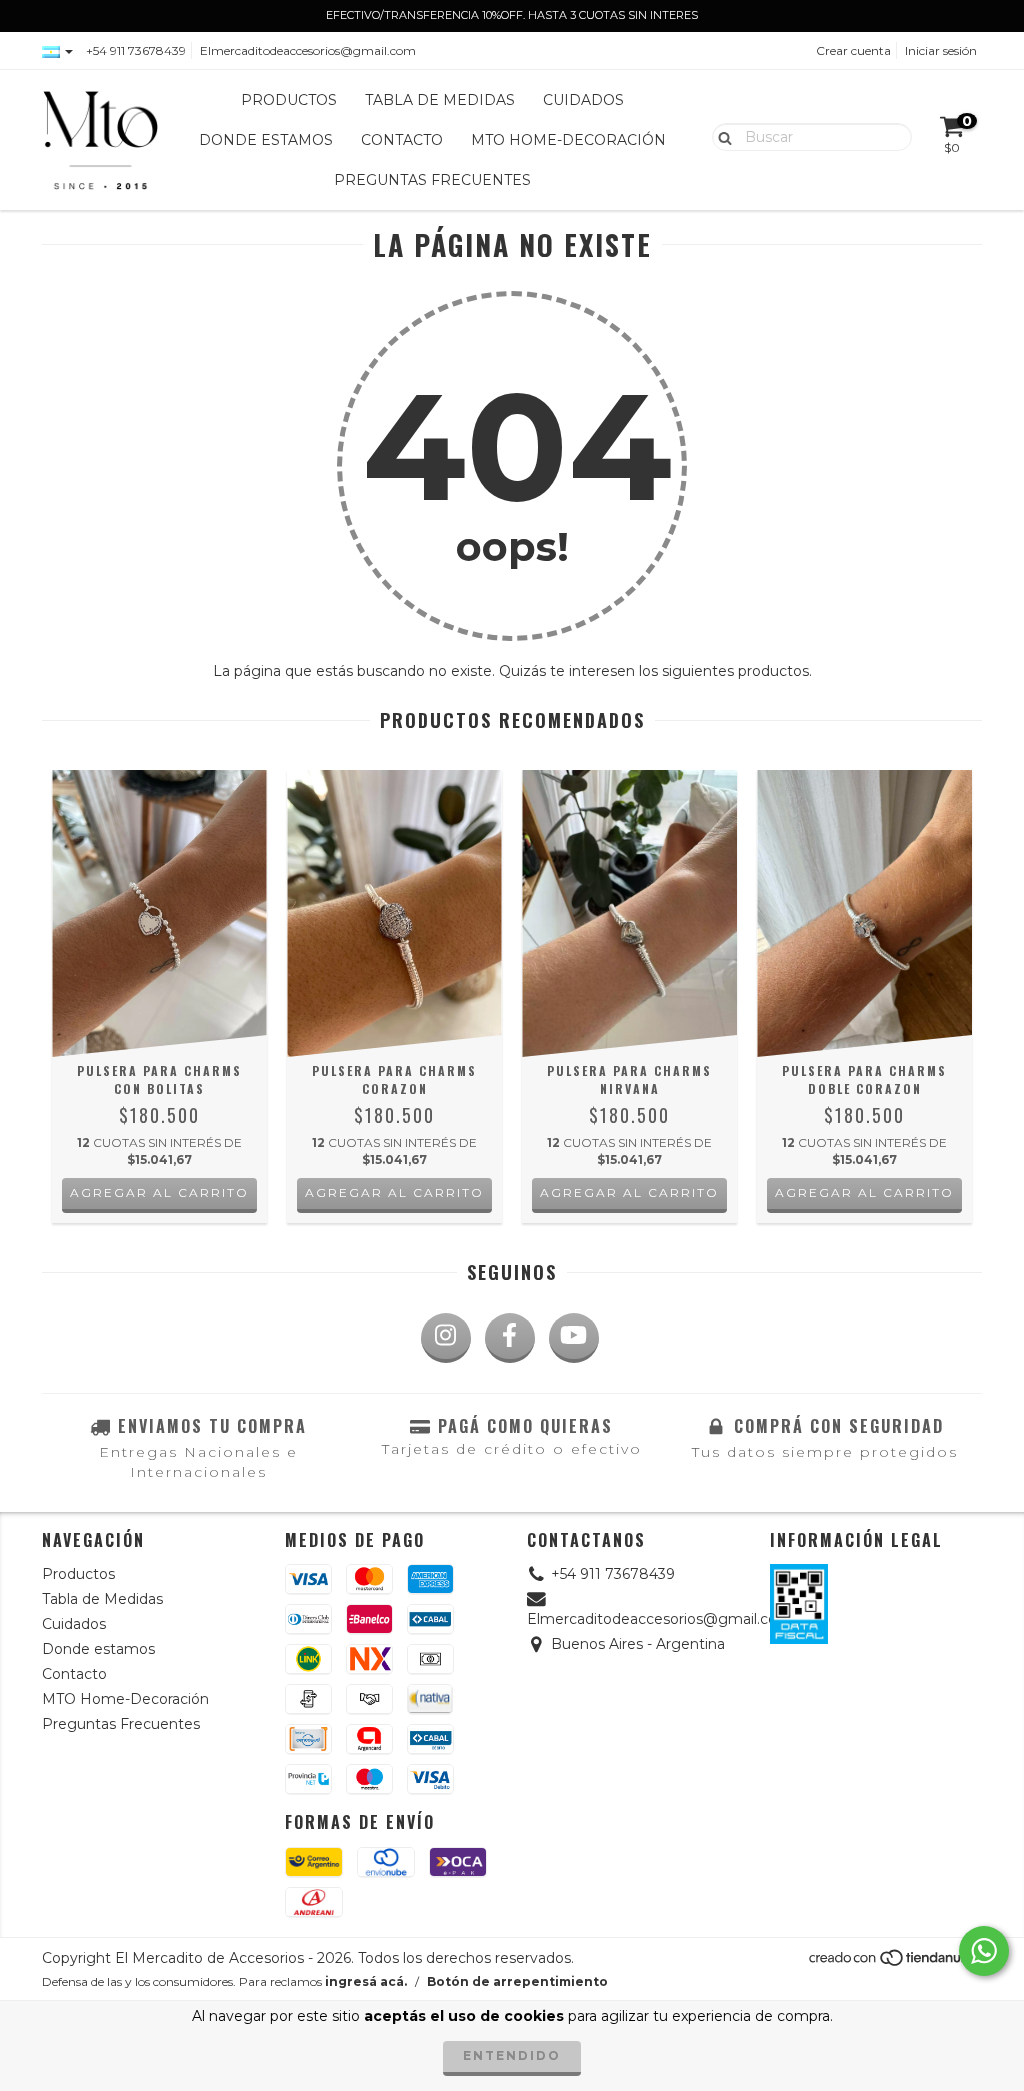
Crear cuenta (853, 50)
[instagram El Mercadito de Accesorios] (446, 1338)
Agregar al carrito (159, 1192)
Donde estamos (266, 140)
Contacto (402, 140)
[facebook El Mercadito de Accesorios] (510, 1338)
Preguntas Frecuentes (432, 180)
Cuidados (583, 100)
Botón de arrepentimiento (517, 1981)
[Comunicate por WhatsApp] (984, 1951)
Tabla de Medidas (440, 100)
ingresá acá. (366, 1981)
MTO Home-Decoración (568, 140)
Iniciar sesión (941, 50)
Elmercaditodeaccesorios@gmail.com (308, 50)
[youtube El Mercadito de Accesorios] (574, 1338)
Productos (289, 100)
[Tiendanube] (894, 1962)
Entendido (512, 2055)
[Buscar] (720, 136)
